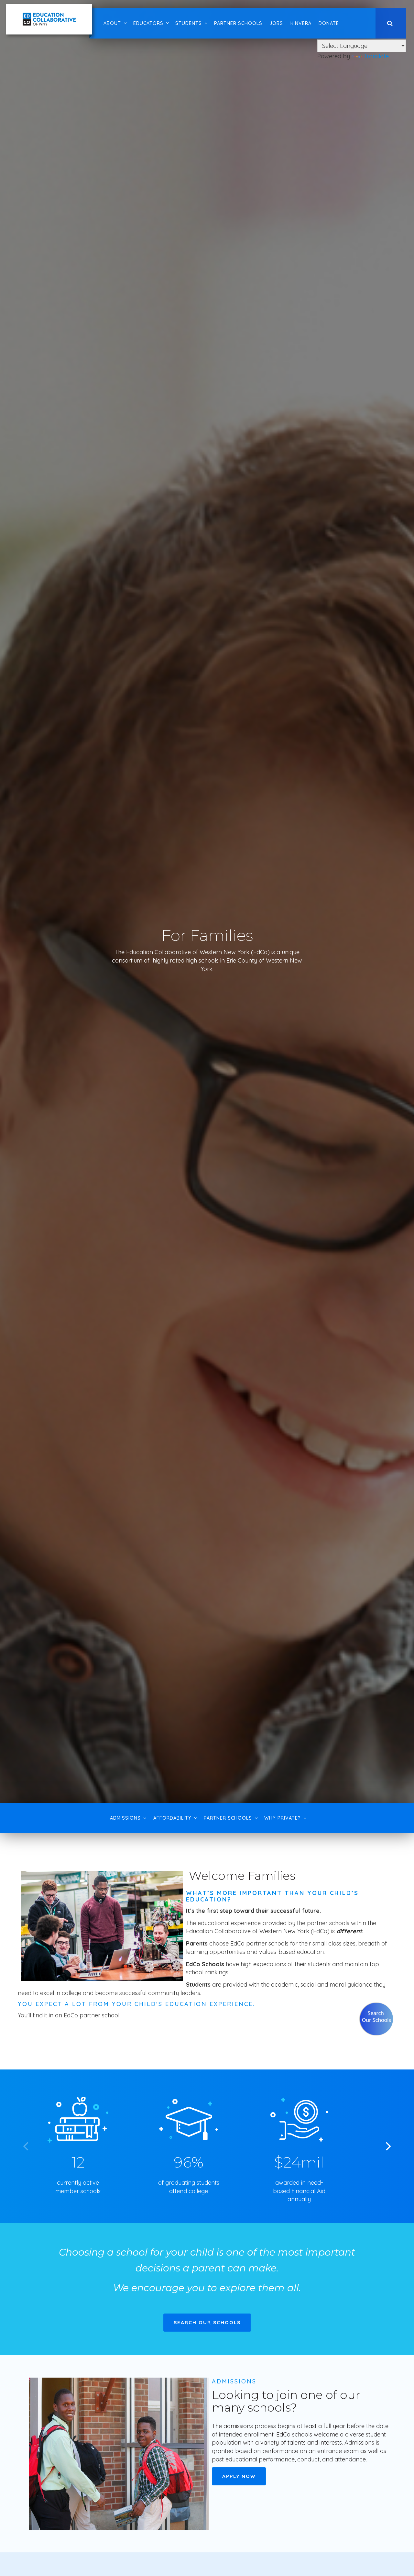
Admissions (125, 1818)
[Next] (387, 2146)
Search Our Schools (207, 2322)
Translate (376, 56)
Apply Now (239, 2476)
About (112, 23)
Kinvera (301, 23)
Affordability (172, 1818)
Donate (329, 23)
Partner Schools (238, 23)
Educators (148, 23)
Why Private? (283, 1818)
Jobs (276, 23)
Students (189, 23)
